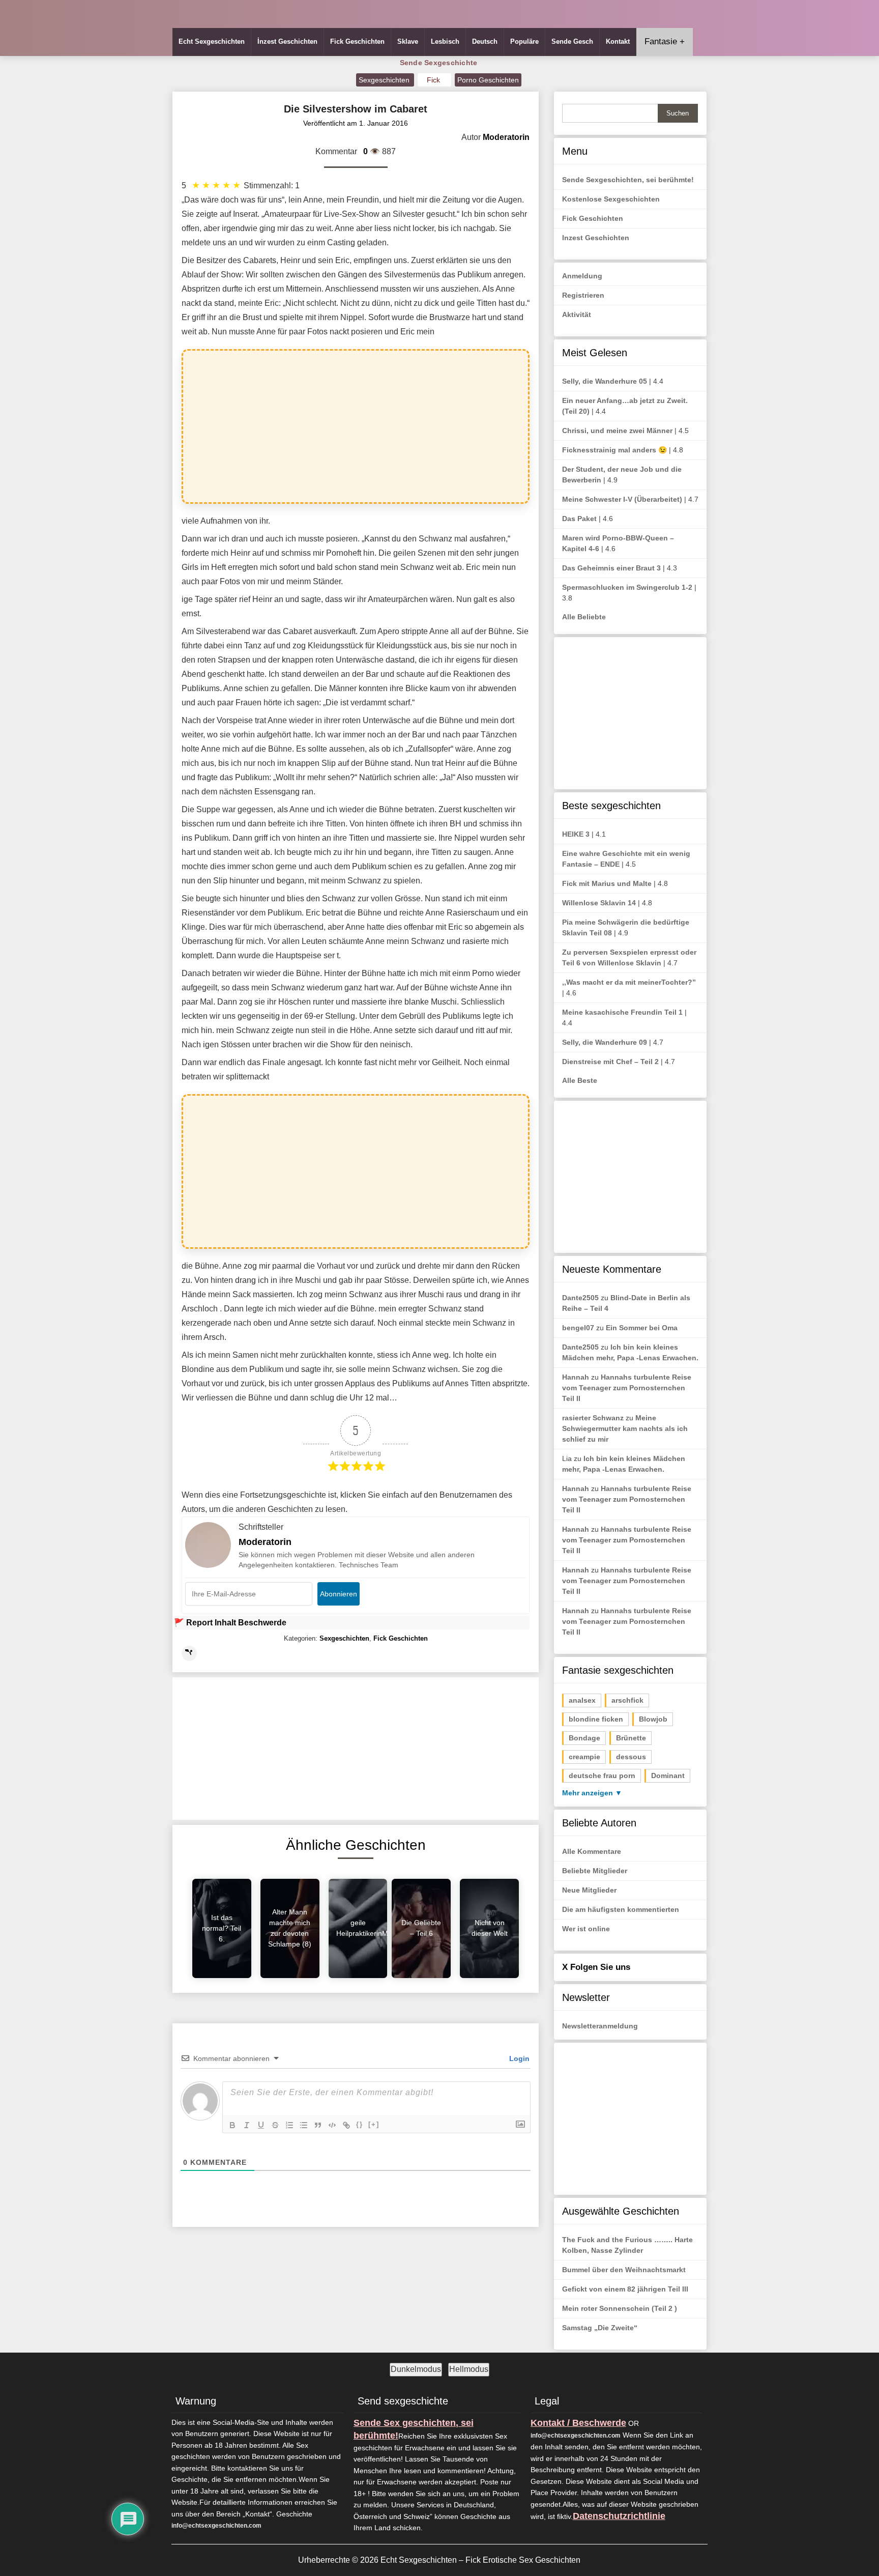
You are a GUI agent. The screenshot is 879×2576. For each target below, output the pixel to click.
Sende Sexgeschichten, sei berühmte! (628, 180)
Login (518, 2058)
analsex (582, 1700)
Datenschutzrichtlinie (619, 2516)
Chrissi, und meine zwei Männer (617, 431)
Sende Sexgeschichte (439, 63)
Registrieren (583, 295)
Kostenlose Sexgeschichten (611, 199)
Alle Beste (580, 1080)
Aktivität (577, 314)
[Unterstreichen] (261, 2125)
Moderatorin (265, 1542)
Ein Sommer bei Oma (642, 1328)
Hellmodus (469, 2369)
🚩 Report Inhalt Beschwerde (230, 1623)
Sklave (408, 41)
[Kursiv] (247, 2125)
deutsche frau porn (602, 1776)
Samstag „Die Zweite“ (600, 2328)
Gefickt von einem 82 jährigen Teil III (625, 2289)
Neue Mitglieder (589, 1890)
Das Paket (579, 519)
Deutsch (485, 41)
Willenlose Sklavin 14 (599, 903)
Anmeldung (582, 276)
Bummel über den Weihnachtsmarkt (624, 2270)
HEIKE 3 (576, 834)
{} (360, 2124)
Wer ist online (586, 1929)
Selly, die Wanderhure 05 (605, 381)
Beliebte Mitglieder (595, 1871)
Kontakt (618, 41)
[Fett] (232, 2125)
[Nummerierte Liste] (289, 2125)
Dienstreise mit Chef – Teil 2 (610, 1062)
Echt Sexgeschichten (212, 41)
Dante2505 (580, 1298)
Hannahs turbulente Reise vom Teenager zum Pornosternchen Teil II (627, 1388)
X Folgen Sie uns (596, 1967)
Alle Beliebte (584, 617)
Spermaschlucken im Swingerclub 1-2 (627, 587)
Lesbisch (445, 41)
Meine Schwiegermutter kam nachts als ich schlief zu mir (625, 1428)
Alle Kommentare (592, 1851)
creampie (584, 1757)
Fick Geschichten (357, 41)
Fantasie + (665, 41)
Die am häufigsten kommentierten (621, 1909)
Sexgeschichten (385, 80)
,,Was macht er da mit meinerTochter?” (629, 982)
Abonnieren (339, 1594)
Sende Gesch (572, 41)
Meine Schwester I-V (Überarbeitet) (622, 499)
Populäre (524, 41)
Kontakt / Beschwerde (578, 2423)
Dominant (668, 1776)
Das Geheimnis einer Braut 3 (611, 568)
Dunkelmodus (416, 2369)
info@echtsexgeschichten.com (216, 2526)
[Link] (346, 2125)
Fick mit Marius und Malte (607, 883)
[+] (374, 2124)
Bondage (584, 1738)
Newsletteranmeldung (600, 2026)
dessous (631, 1757)
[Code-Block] (332, 2125)
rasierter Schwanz (593, 1418)
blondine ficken (596, 1719)
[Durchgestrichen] (275, 2125)
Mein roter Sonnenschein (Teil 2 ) (620, 2308)
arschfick (627, 1700)
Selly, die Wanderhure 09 (605, 1042)
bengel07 (578, 1328)
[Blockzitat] (318, 2125)
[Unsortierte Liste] (304, 2125)
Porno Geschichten (488, 80)
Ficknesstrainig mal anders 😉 (614, 450)
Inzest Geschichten (596, 238)
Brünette (631, 1738)
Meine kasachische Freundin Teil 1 (622, 1012)
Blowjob (653, 1719)
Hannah (576, 1377)
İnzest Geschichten (287, 41)
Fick (434, 80)
